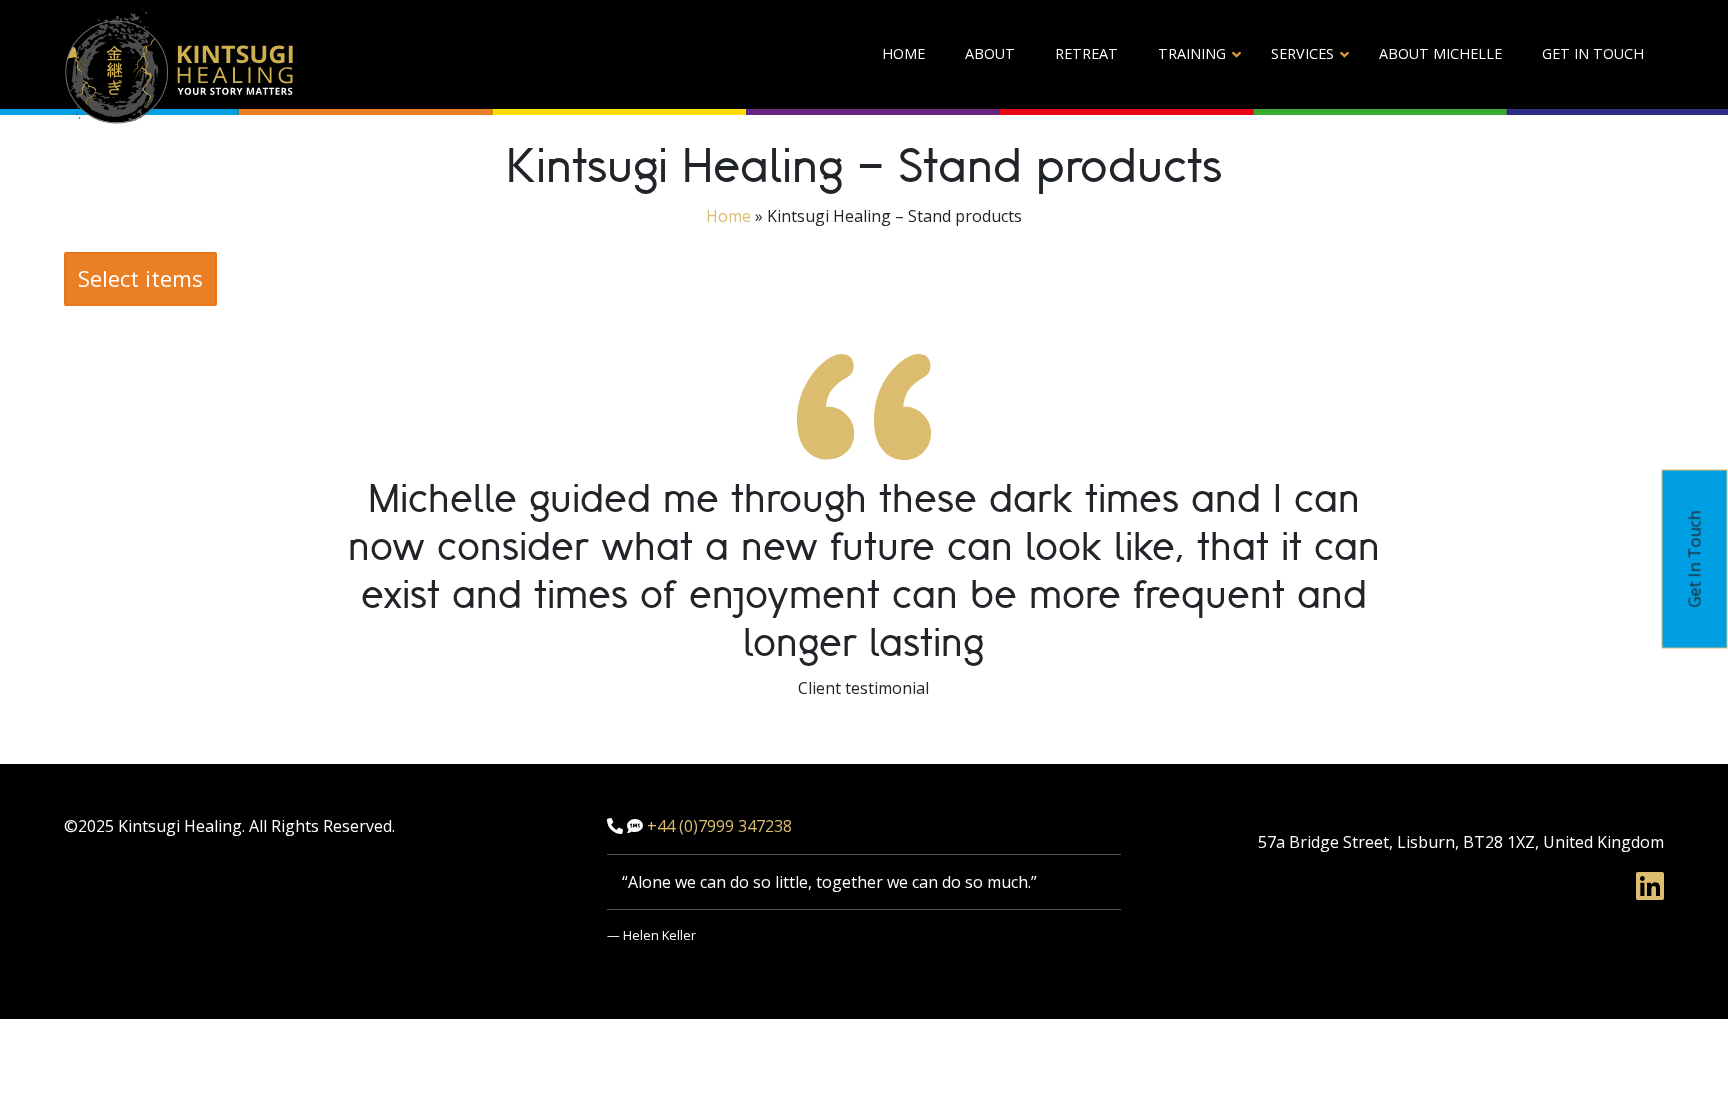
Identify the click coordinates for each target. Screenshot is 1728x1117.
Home (728, 216)
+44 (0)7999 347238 (719, 826)
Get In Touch (1695, 558)
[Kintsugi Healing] (179, 66)
